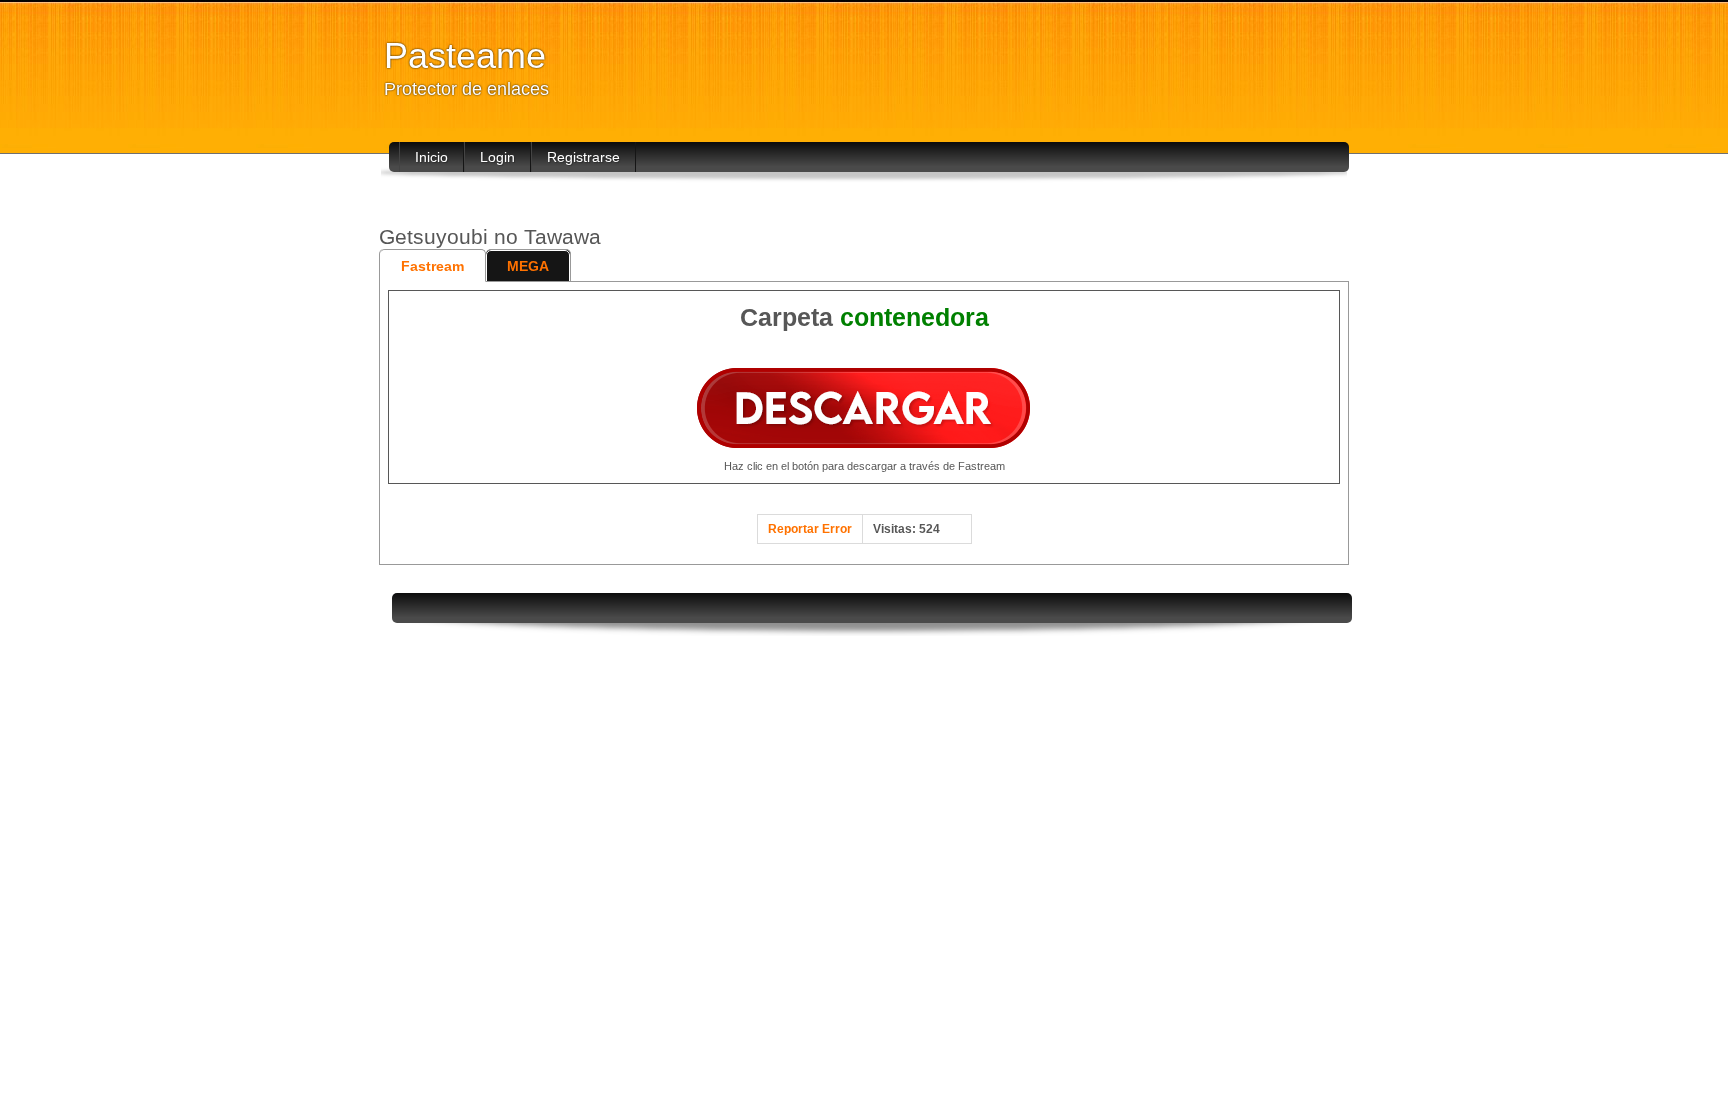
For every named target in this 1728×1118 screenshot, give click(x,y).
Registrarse (583, 157)
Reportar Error (810, 529)
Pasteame (465, 55)
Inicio (431, 157)
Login (497, 157)
